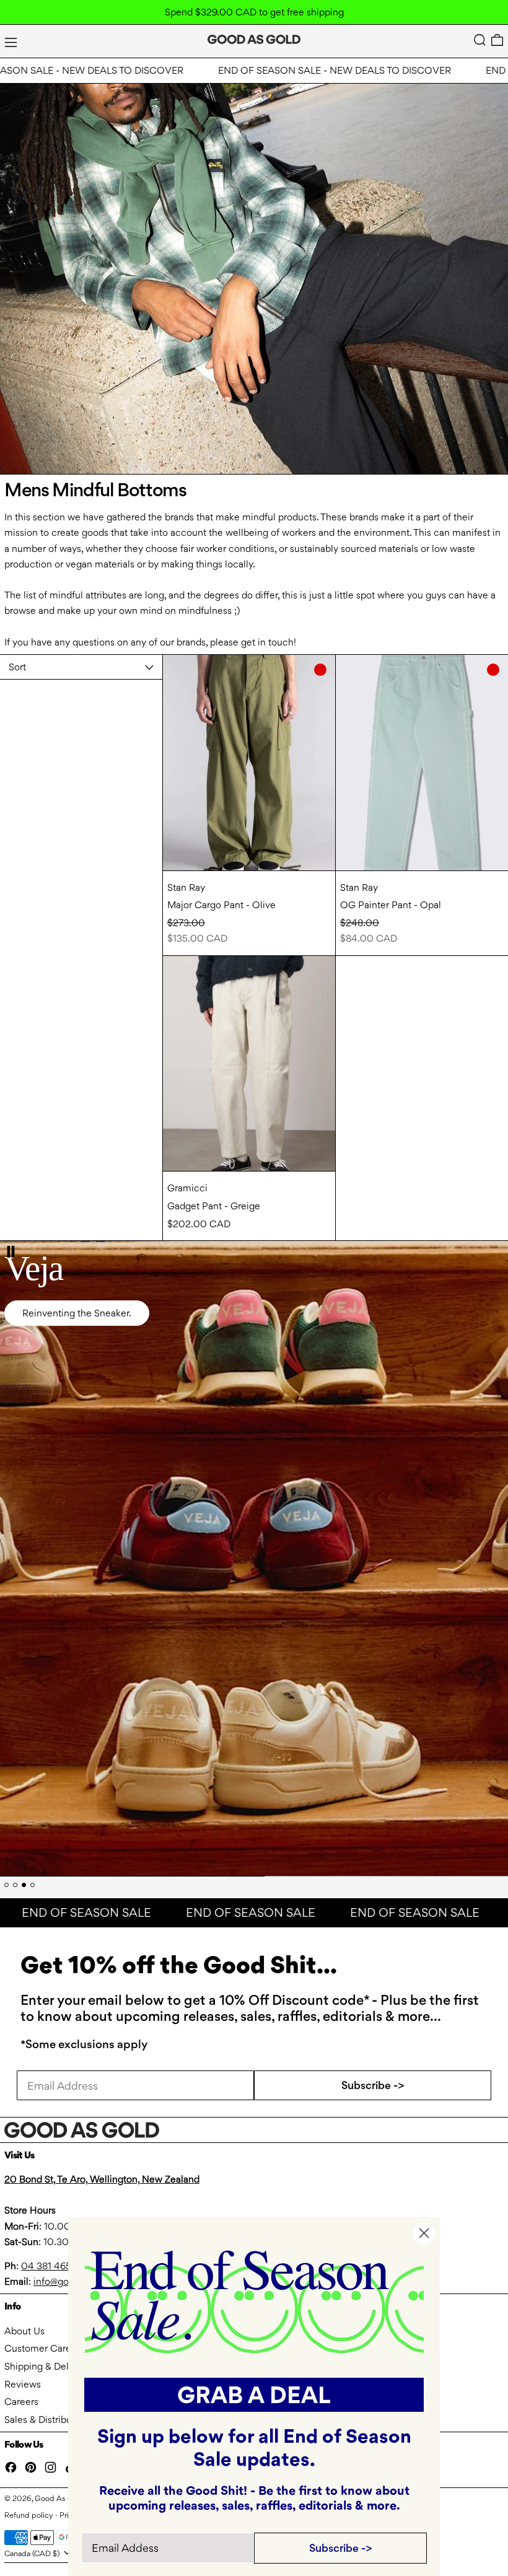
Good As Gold (60, 2498)
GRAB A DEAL (254, 2395)
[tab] (7, 1885)
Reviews (23, 2384)
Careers (21, 2402)
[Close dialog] (424, 2233)
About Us (24, 2331)
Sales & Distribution (46, 2420)
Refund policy (29, 2515)
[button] (480, 40)
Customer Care (38, 2348)
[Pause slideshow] (11, 1252)
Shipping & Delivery (47, 2366)
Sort (17, 667)
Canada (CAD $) (33, 2553)
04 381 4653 (49, 2266)
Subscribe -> (373, 2085)
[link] (254, 2301)
